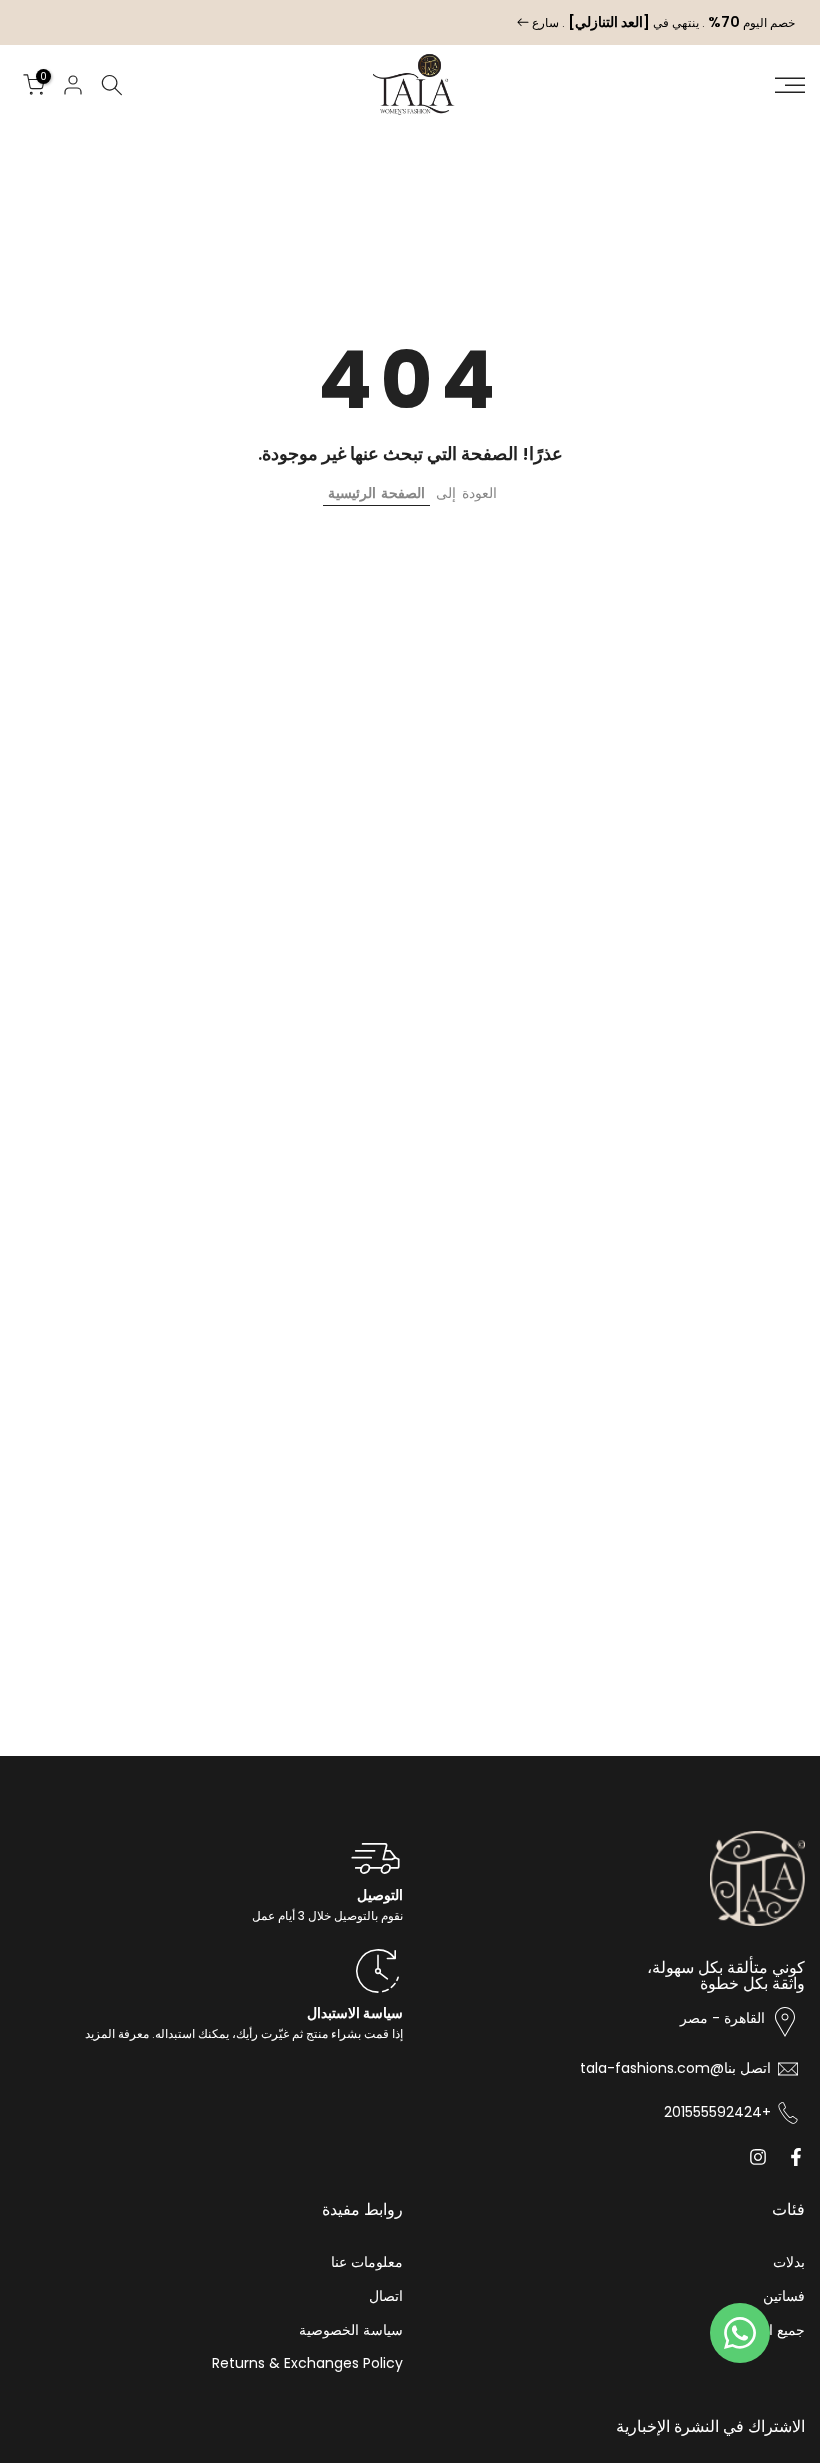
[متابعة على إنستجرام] (758, 2157)
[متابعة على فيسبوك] (796, 2157)
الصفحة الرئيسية (376, 493)
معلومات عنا (367, 2262)
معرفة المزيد (117, 2034)
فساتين (784, 2296)
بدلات (789, 2262)
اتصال (386, 2296)
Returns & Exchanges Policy (307, 2363)
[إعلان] (410, 23)
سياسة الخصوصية (351, 2330)
